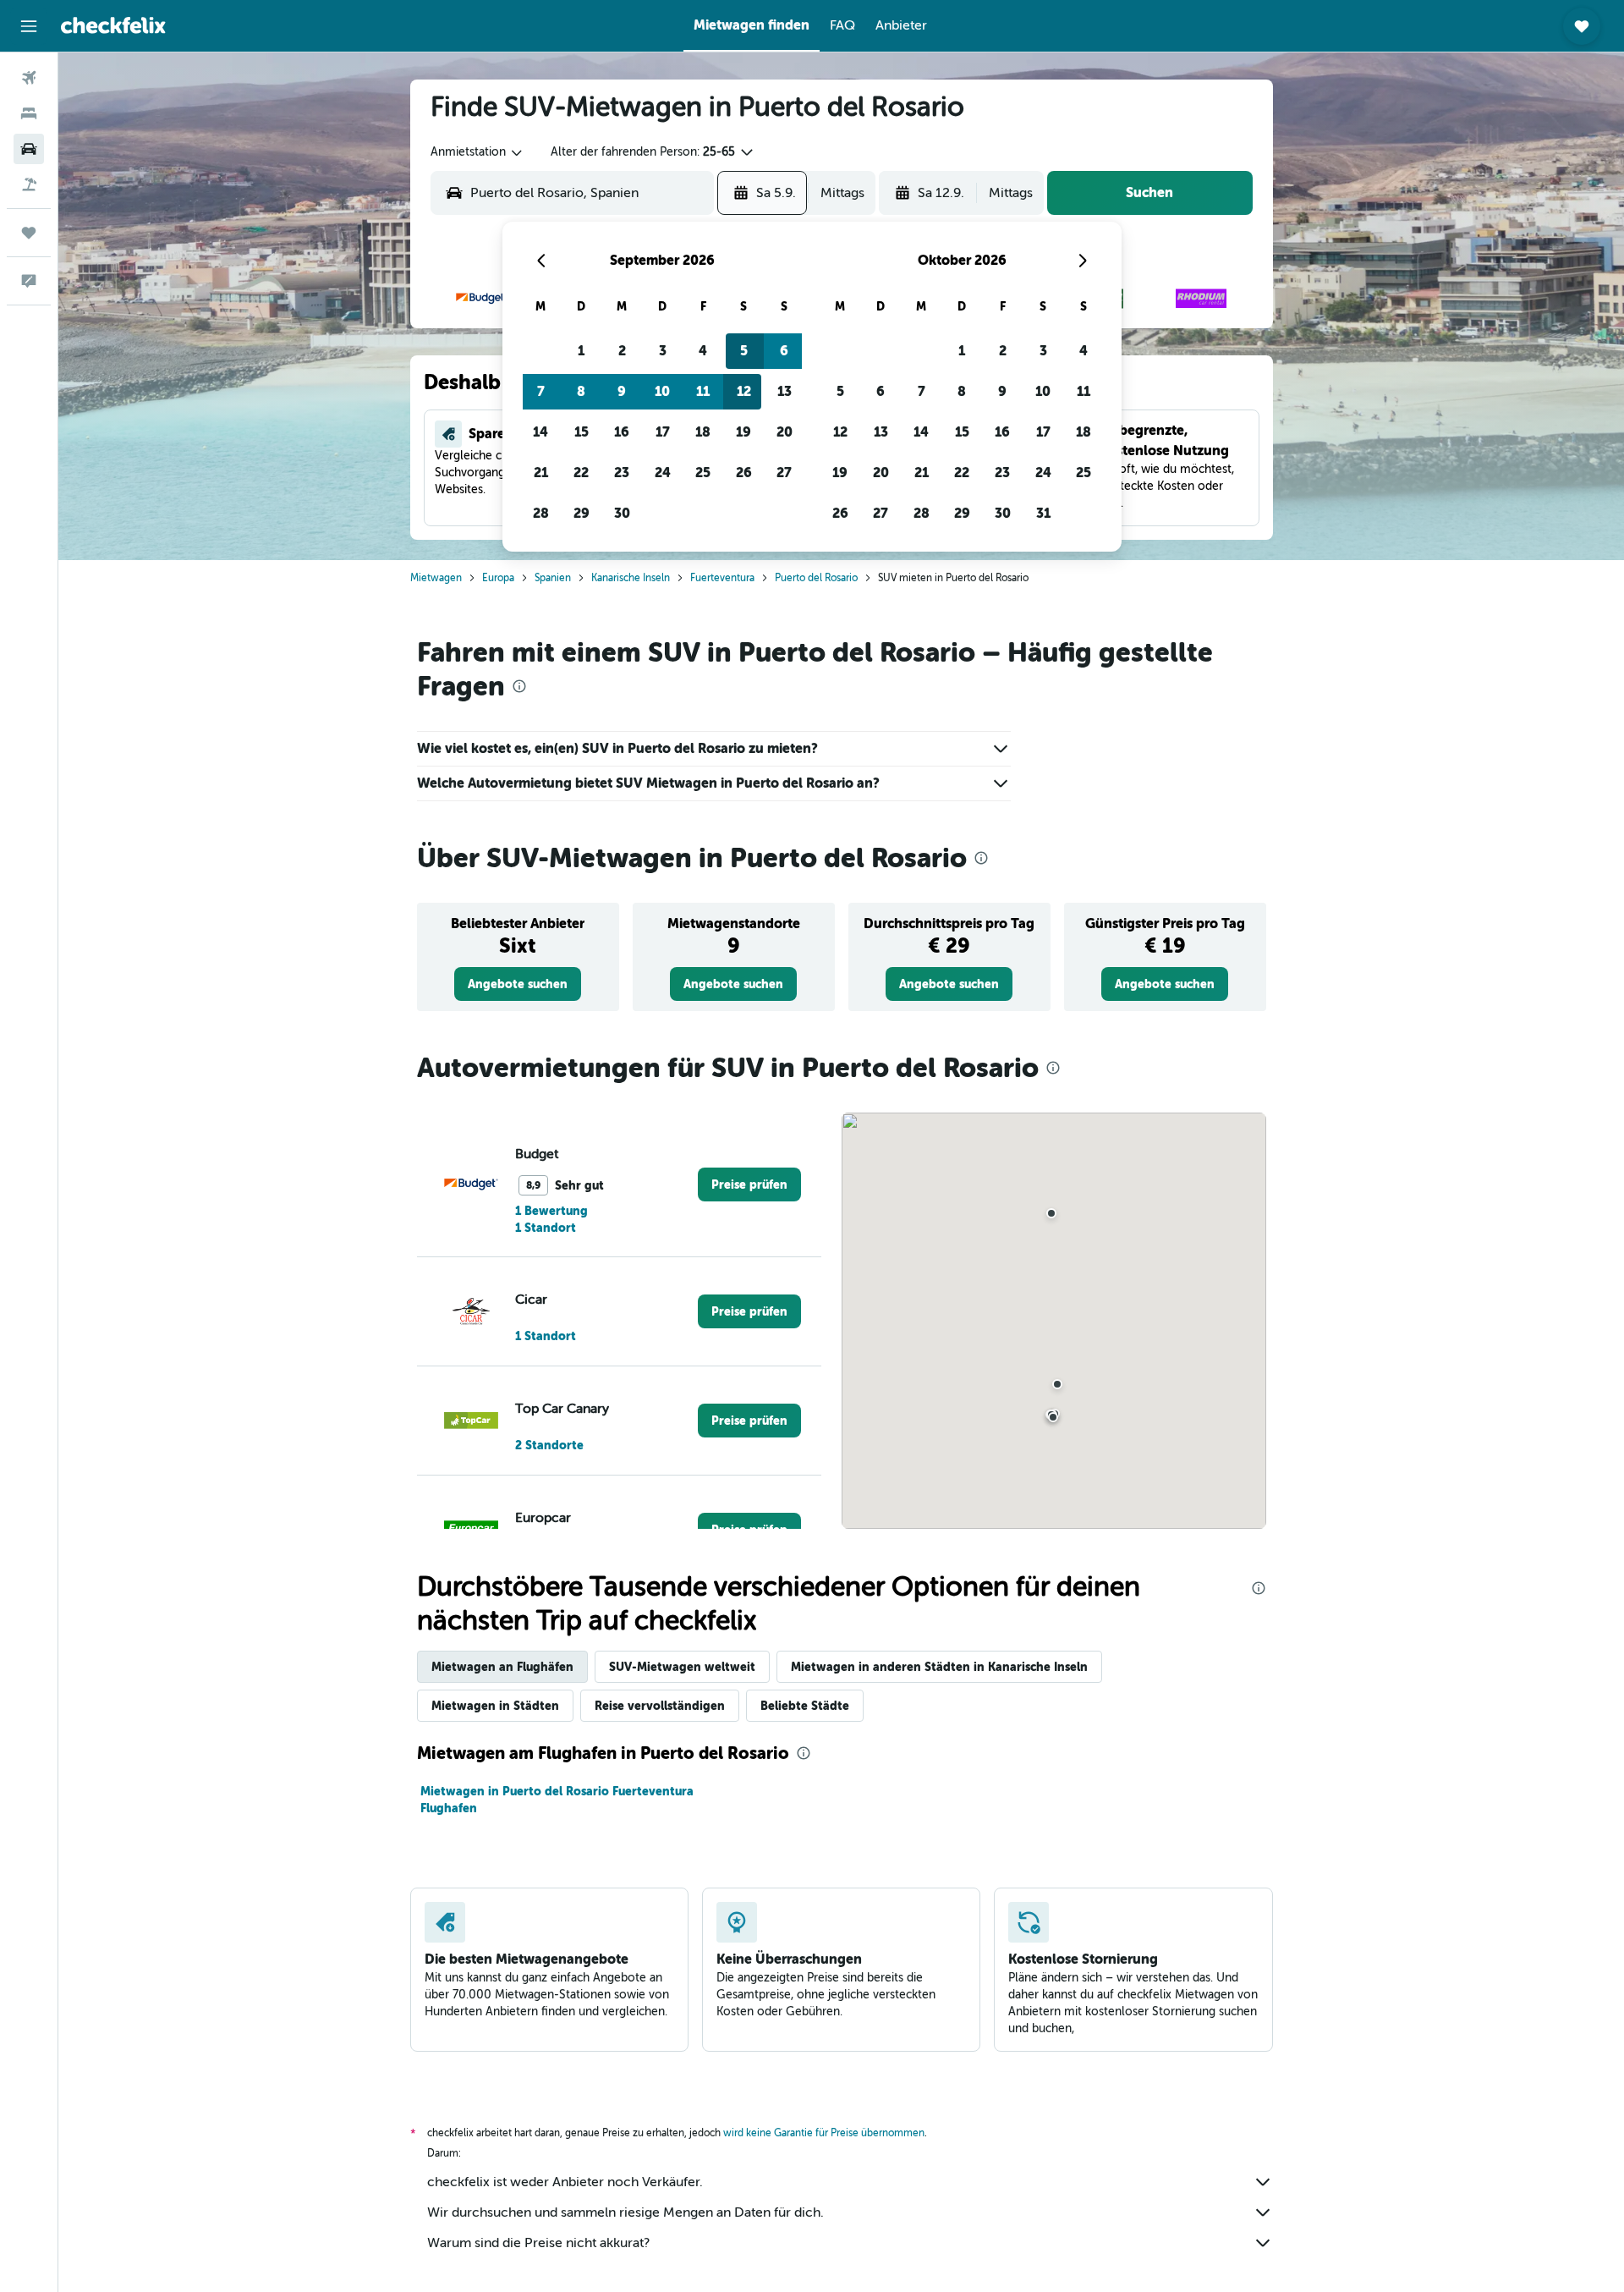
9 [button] (622, 391)
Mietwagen (436, 578)
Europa (498, 578)
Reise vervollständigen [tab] (660, 1706)
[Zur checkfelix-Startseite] (113, 25)
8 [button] (581, 391)
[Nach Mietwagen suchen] (29, 149)
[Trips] (29, 233)
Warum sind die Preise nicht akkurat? (538, 2243)
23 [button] (622, 473)
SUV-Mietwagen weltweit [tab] (682, 1667)
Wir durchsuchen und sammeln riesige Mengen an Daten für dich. (625, 2212)
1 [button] (581, 351)
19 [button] (743, 432)
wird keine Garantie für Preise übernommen (824, 2133)
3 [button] (663, 351)
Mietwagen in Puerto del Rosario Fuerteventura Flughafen (557, 1800)
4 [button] (703, 351)
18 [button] (703, 432)
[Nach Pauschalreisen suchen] (29, 184)
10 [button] (662, 391)
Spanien (553, 578)
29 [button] (582, 513)
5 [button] (744, 351)
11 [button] (703, 391)
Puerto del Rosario (816, 578)
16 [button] (622, 432)
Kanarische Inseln (631, 578)
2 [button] (622, 351)
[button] (29, 26)
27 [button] (784, 473)
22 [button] (581, 473)
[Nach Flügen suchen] (29, 78)
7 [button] (541, 391)
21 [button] (541, 473)
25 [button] (703, 473)
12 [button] (744, 391)
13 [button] (785, 391)
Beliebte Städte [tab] (805, 1706)
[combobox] (477, 152)
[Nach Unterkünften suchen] (29, 113)
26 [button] (744, 473)
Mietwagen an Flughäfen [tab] (502, 1667)
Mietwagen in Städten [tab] (495, 1706)
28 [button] (541, 513)
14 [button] (540, 432)
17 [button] (663, 432)
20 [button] (785, 432)
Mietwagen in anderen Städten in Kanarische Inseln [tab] (939, 1667)
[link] (518, 984)
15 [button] (582, 432)
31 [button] (1043, 513)
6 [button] (784, 351)
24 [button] (663, 473)
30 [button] (622, 513)
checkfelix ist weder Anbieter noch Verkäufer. (565, 2182)
